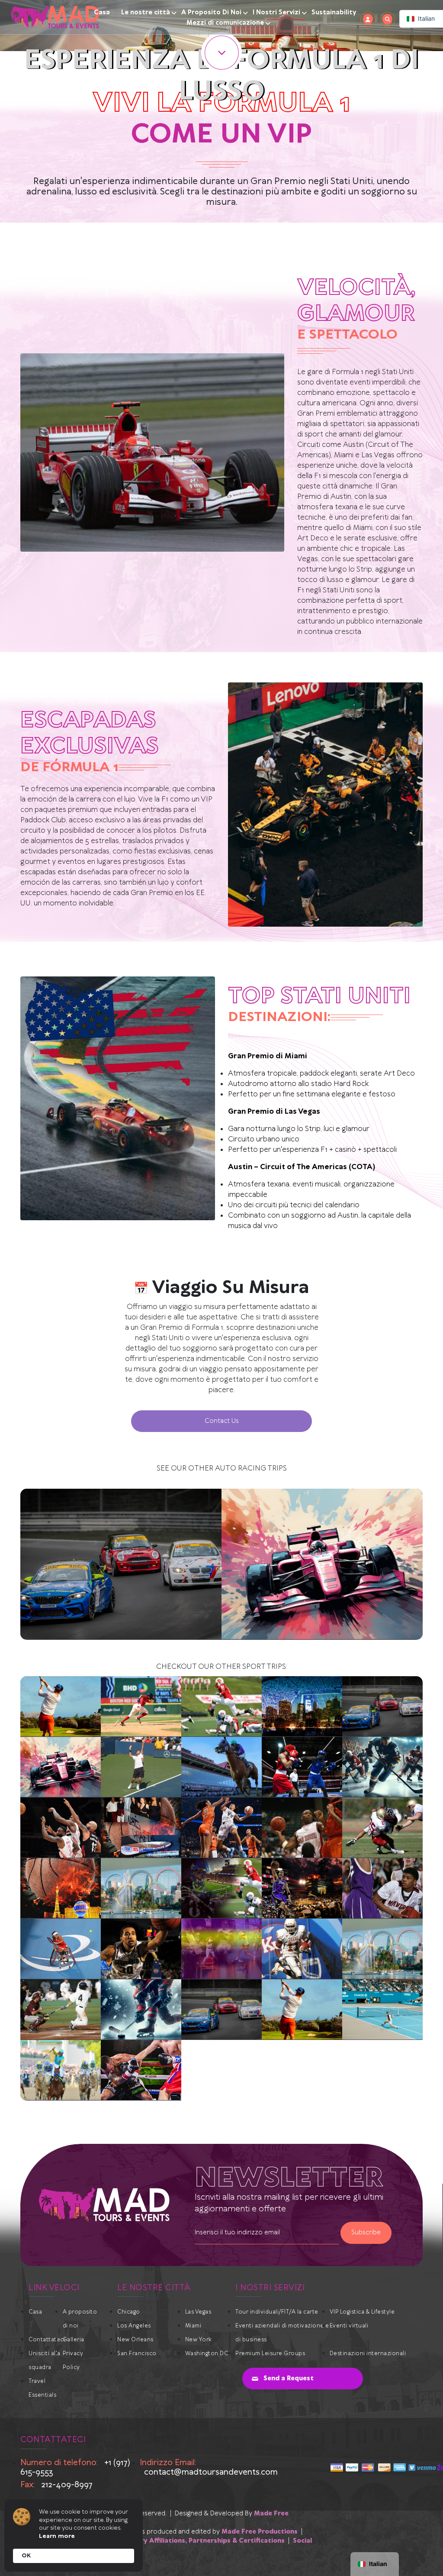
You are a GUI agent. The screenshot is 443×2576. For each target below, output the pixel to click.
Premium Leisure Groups (270, 2354)
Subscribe (366, 2233)
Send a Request (289, 2379)
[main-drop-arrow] (221, 52)
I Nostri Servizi (276, 13)
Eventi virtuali (349, 2326)
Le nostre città (146, 13)
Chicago (129, 2312)
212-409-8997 (67, 2485)
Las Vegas (198, 2312)
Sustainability (334, 13)
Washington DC (207, 2354)
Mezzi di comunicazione (225, 23)
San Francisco (137, 2354)
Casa (102, 13)
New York (199, 2340)
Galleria (74, 2340)
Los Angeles (134, 2326)
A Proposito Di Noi (211, 13)
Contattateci (47, 2340)
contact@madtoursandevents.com (211, 2472)
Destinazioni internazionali (368, 2354)
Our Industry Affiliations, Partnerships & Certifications (195, 2541)
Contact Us (222, 1421)
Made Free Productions (260, 2532)
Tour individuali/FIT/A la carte (277, 2312)
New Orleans (135, 2340)
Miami (193, 2326)
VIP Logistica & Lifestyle (362, 2312)
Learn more (57, 2536)
